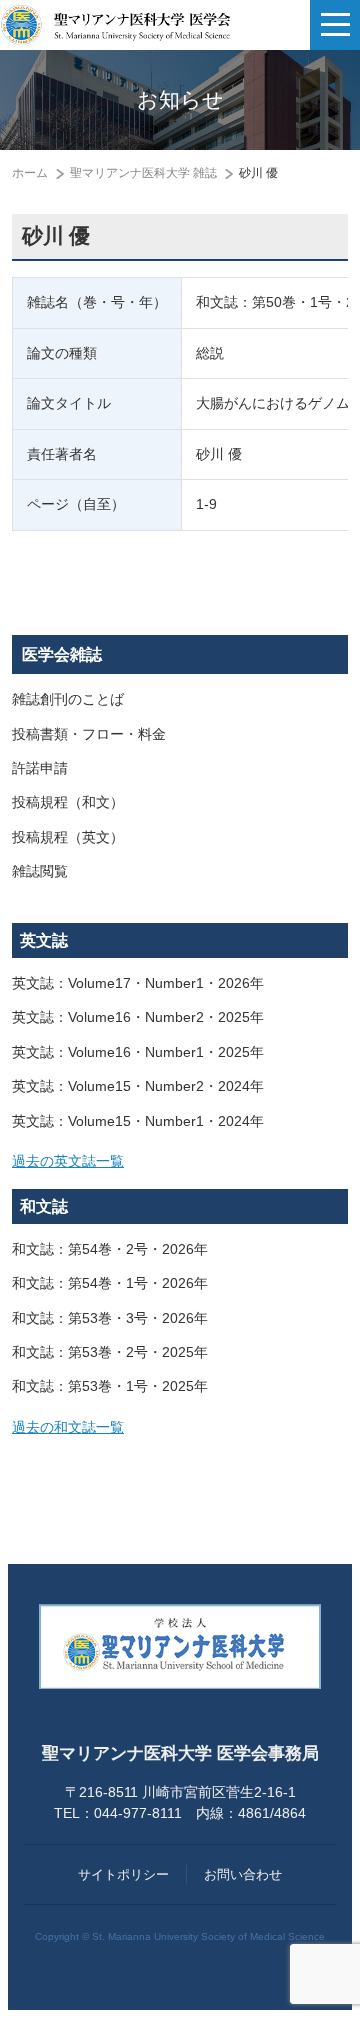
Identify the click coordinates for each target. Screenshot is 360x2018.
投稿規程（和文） (68, 802)
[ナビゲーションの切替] (335, 25)
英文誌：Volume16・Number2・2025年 (138, 1017)
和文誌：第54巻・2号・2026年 (110, 1249)
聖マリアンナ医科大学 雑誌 (143, 173)
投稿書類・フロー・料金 (89, 734)
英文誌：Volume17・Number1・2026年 (138, 983)
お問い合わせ (243, 1874)
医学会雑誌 (62, 654)
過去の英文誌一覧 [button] (68, 1161)
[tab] (180, 1162)
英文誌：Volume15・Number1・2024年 (138, 1121)
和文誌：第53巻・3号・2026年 (110, 1318)
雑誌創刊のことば (68, 699)
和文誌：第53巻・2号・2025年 (110, 1352)
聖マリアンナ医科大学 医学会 (115, 25)
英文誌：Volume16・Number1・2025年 (138, 1052)
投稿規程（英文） (68, 837)
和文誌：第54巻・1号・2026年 (110, 1283)
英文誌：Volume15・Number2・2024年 (138, 1086)
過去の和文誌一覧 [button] (68, 1427)
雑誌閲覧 (40, 871)
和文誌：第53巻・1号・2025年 (110, 1386)
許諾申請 (40, 768)
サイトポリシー (123, 1874)
